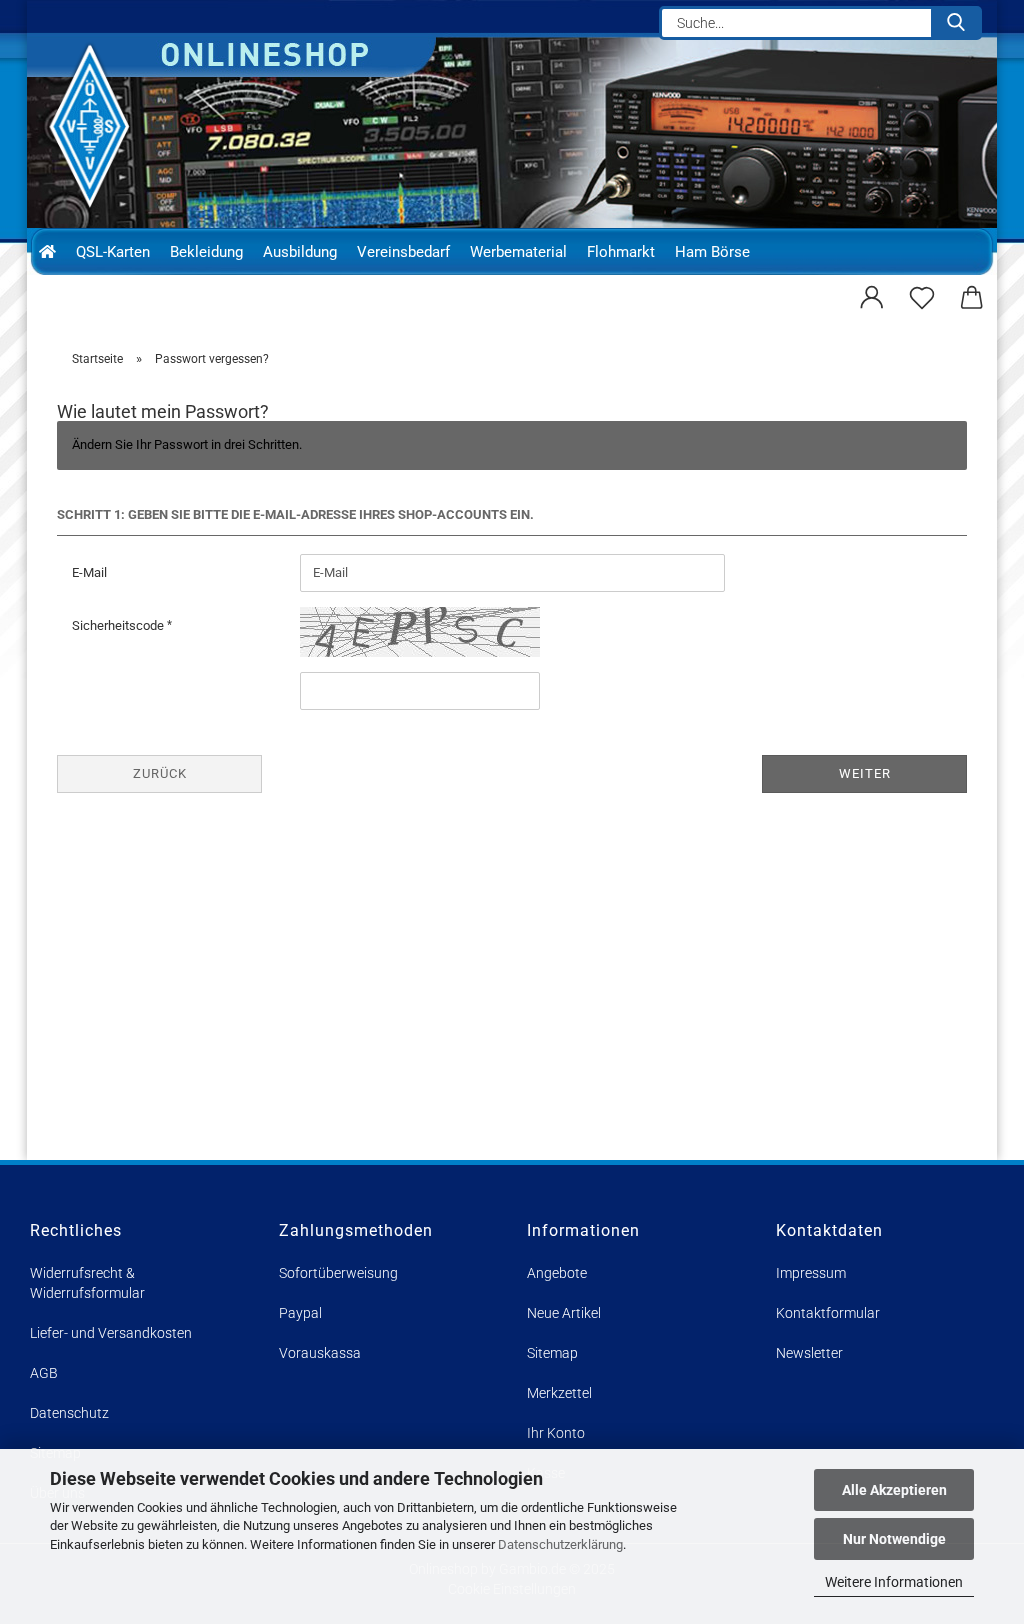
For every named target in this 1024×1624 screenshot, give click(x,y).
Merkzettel (559, 1393)
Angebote (557, 1273)
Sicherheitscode (119, 625)
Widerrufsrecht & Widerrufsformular (87, 1283)
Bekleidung (206, 252)
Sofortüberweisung (338, 1273)
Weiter (865, 773)
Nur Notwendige (894, 1539)
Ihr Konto (556, 1433)
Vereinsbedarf (403, 252)
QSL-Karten (113, 252)
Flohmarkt (621, 252)
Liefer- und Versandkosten (111, 1333)
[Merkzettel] (922, 295)
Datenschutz (69, 1413)
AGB (44, 1373)
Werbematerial (518, 252)
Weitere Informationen (894, 1582)
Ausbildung (300, 252)
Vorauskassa (320, 1353)
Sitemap (552, 1353)
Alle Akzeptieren (894, 1490)
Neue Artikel (564, 1313)
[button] (872, 295)
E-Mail (89, 572)
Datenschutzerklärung (560, 1544)
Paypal (300, 1313)
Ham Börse (712, 252)
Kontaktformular (828, 1313)
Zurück (160, 773)
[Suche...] (956, 23)
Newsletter (809, 1353)
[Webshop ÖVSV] (99, 126)
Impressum (811, 1273)
